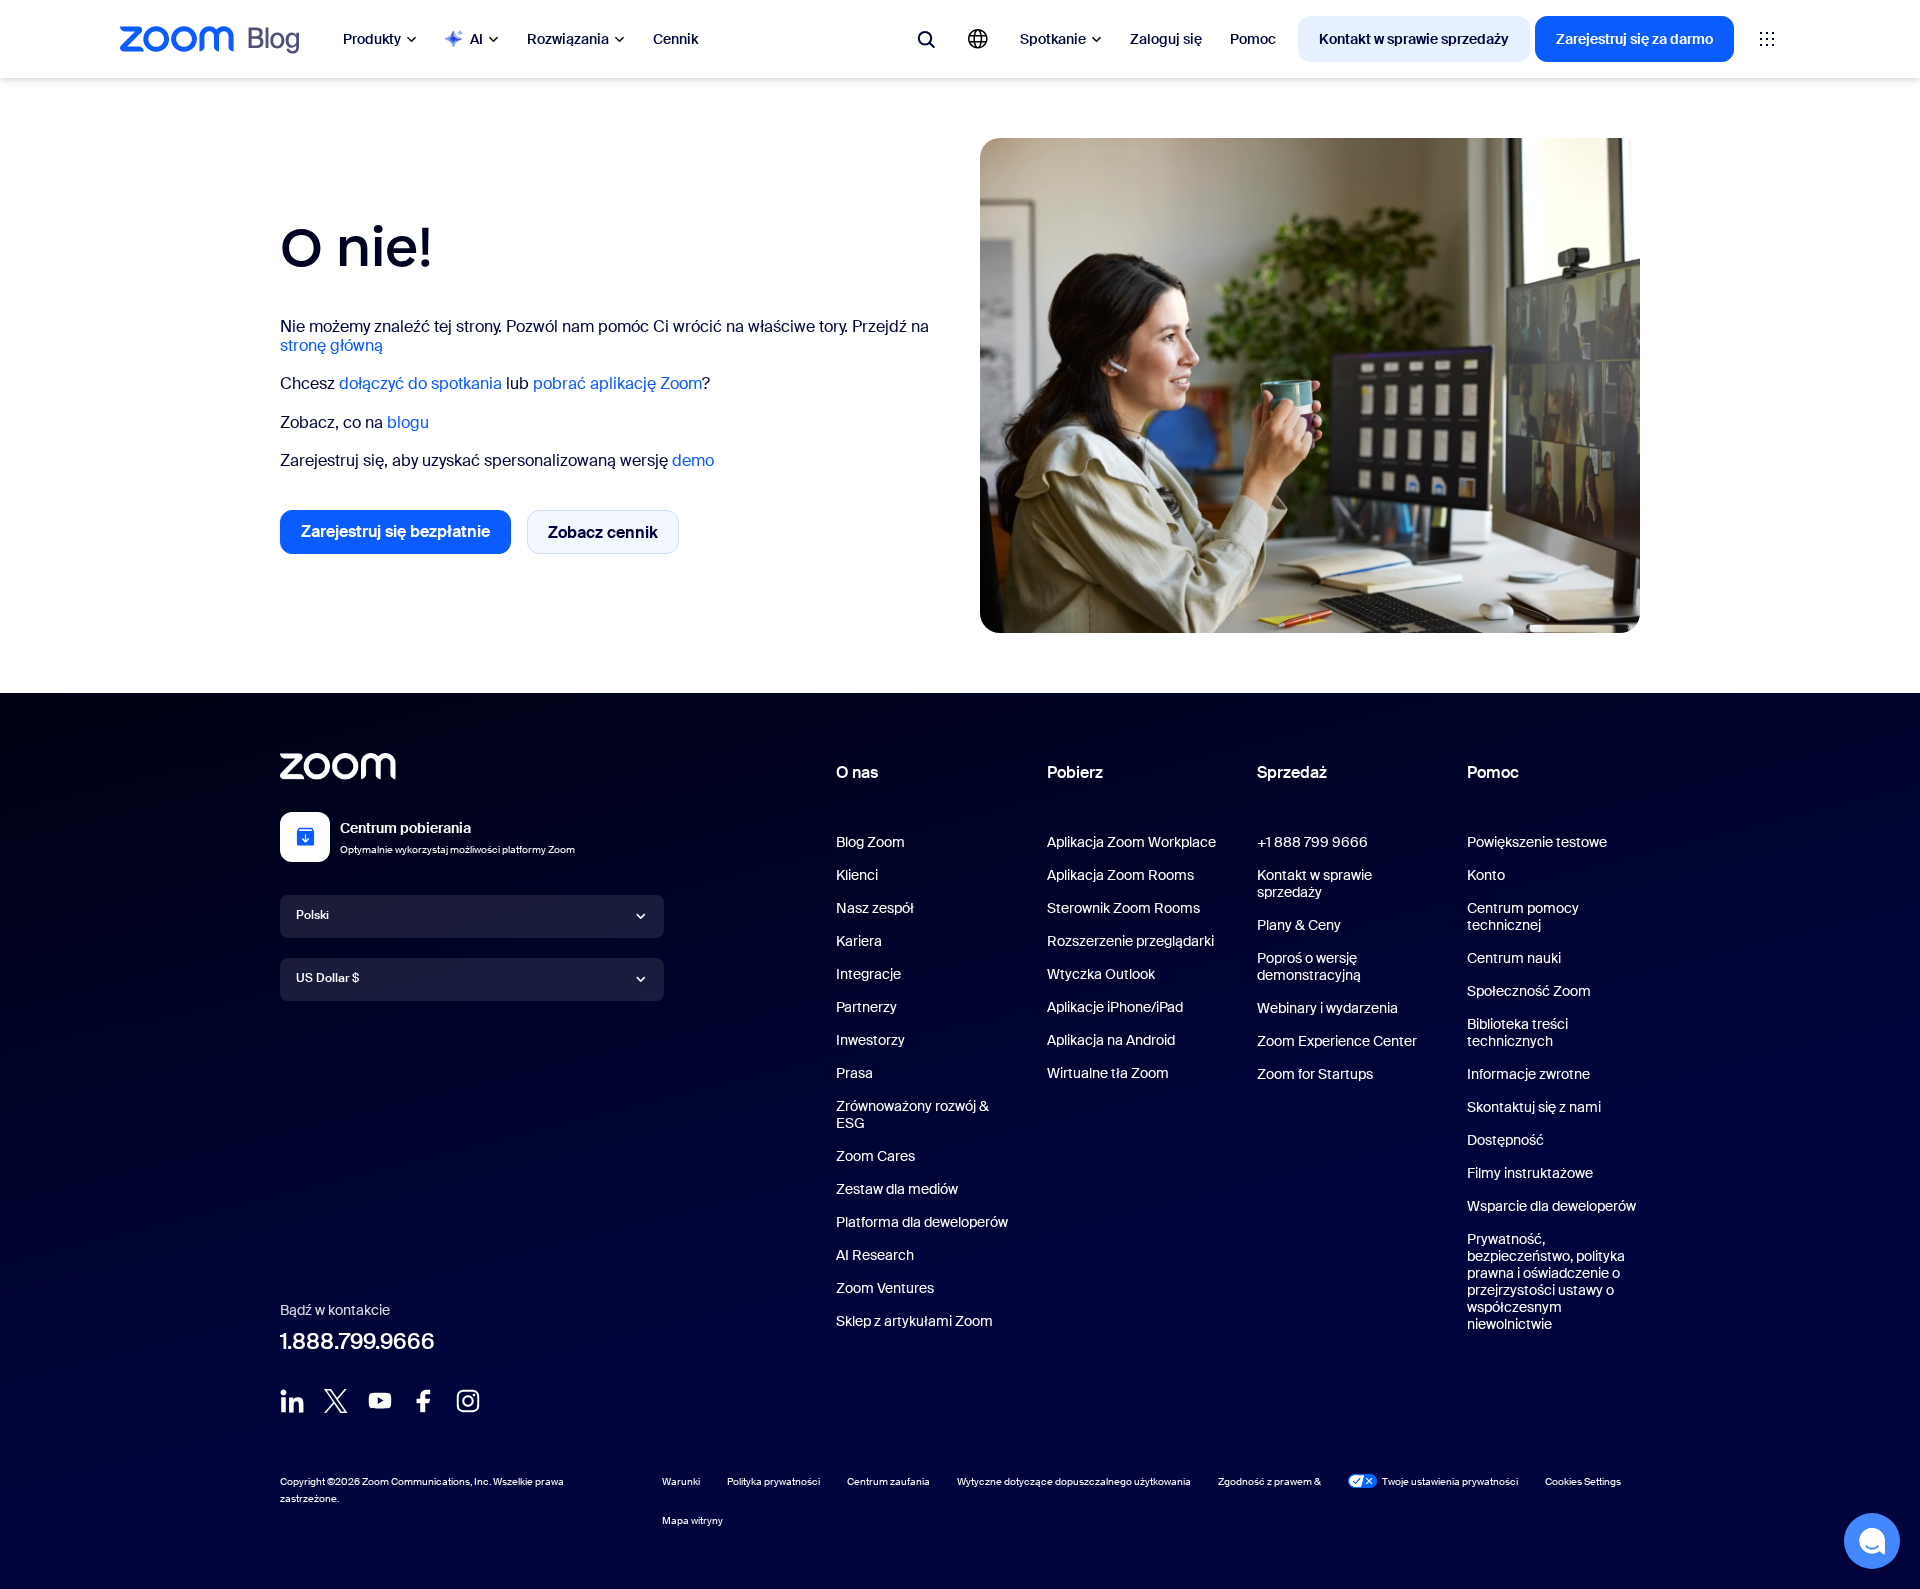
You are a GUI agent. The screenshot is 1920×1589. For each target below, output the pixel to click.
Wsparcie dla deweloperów (1551, 1206)
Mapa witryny (692, 1520)
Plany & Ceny (1299, 925)
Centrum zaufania (888, 1481)
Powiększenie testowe (1537, 842)
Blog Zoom (870, 842)
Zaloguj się (1166, 39)
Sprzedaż (1292, 772)
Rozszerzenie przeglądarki (1130, 941)
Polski (312, 915)
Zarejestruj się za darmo (1634, 39)
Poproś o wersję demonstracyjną (1309, 966)
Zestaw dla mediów (897, 1189)
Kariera (859, 941)
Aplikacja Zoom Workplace (1131, 842)
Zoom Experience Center (1337, 1041)
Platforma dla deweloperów (922, 1222)
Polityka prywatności (773, 1481)
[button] (1872, 1541)
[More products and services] (1767, 39)
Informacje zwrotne (1528, 1074)
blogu (408, 422)
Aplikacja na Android (1111, 1040)
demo (693, 460)
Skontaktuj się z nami (1534, 1107)
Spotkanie (1053, 39)
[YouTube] (380, 1401)
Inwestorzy (870, 1040)
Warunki (681, 1481)
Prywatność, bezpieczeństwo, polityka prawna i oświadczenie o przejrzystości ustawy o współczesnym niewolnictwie (1546, 1281)
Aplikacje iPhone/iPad (1115, 1007)
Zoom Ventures (885, 1288)
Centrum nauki (1514, 958)
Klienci (857, 875)
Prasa (854, 1073)
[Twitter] (336, 1401)
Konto (1486, 875)
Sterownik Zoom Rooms (1123, 908)
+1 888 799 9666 (1312, 842)
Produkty (372, 39)
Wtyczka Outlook (1101, 974)
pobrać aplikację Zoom (617, 383)
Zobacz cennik (613, 537)
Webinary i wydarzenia (1327, 1008)
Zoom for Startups (1315, 1074)
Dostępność (1505, 1140)
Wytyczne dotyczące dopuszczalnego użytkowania (1074, 1481)
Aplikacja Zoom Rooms (1120, 875)
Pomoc (1253, 39)
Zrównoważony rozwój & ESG (912, 1114)
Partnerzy (866, 1007)
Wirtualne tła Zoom (1108, 1073)
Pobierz (1075, 772)
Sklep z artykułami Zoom (914, 1321)
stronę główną (331, 345)
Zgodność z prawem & (1269, 1481)
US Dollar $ (327, 978)
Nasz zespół (875, 908)
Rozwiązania (568, 39)
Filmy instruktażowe (1530, 1173)
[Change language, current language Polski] (978, 39)
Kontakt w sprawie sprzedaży (1414, 39)
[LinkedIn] (292, 1401)
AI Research (875, 1255)
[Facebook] (424, 1401)
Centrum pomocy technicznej (1523, 916)
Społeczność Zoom (1529, 991)
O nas (857, 772)
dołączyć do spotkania (420, 383)
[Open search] (926, 39)
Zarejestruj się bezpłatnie (406, 537)
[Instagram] (468, 1401)
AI (476, 39)
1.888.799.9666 (357, 1341)
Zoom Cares (875, 1156)
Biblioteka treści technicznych (1517, 1032)
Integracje (868, 974)
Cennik (675, 39)
